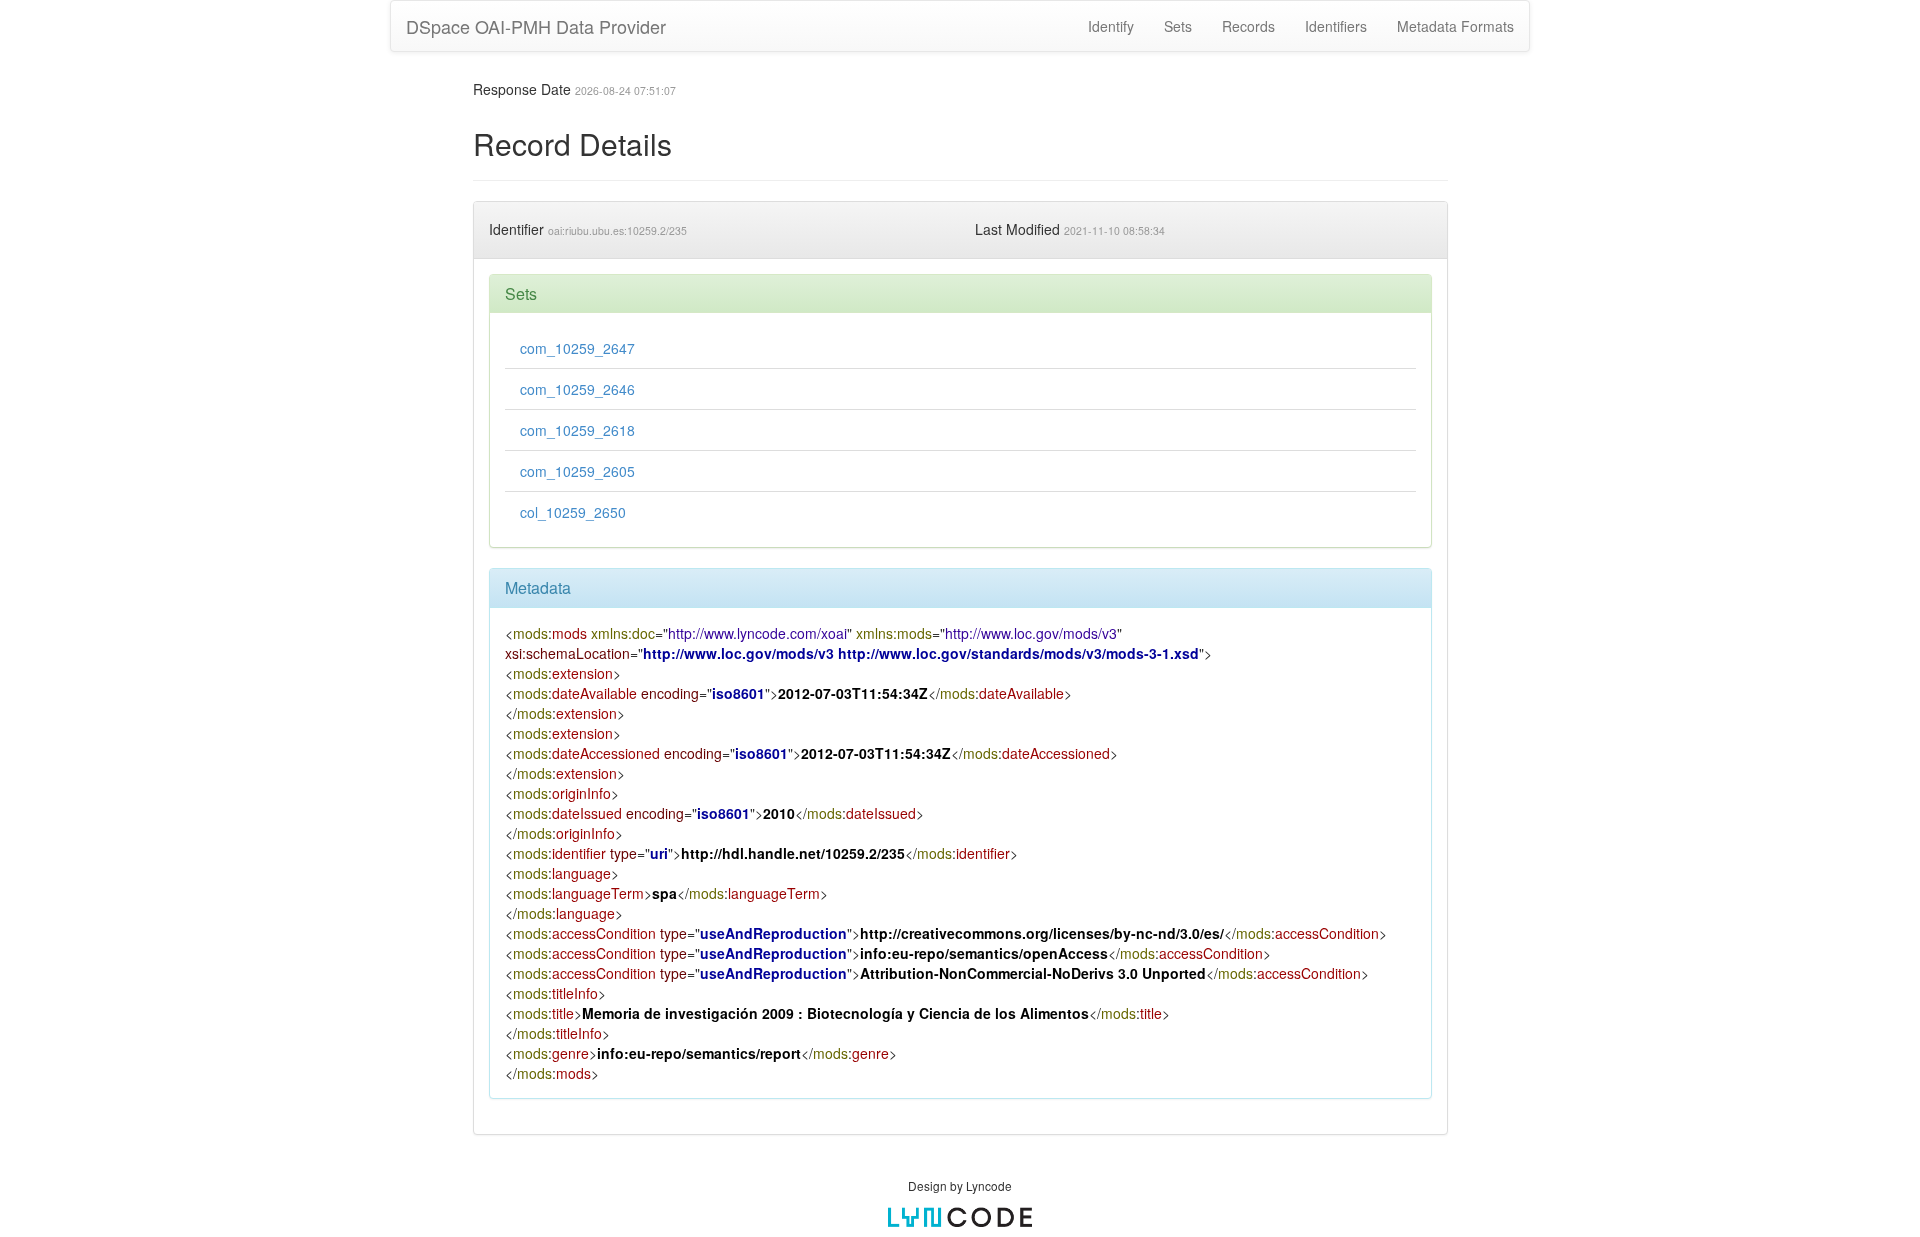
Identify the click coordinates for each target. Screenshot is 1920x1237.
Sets (1178, 26)
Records (1248, 26)
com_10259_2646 (577, 389)
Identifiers (1336, 26)
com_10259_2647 (577, 348)
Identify (1111, 26)
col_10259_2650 (573, 512)
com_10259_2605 (577, 471)
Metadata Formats (1455, 26)
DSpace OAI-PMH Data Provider (536, 26)
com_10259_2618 (577, 430)
